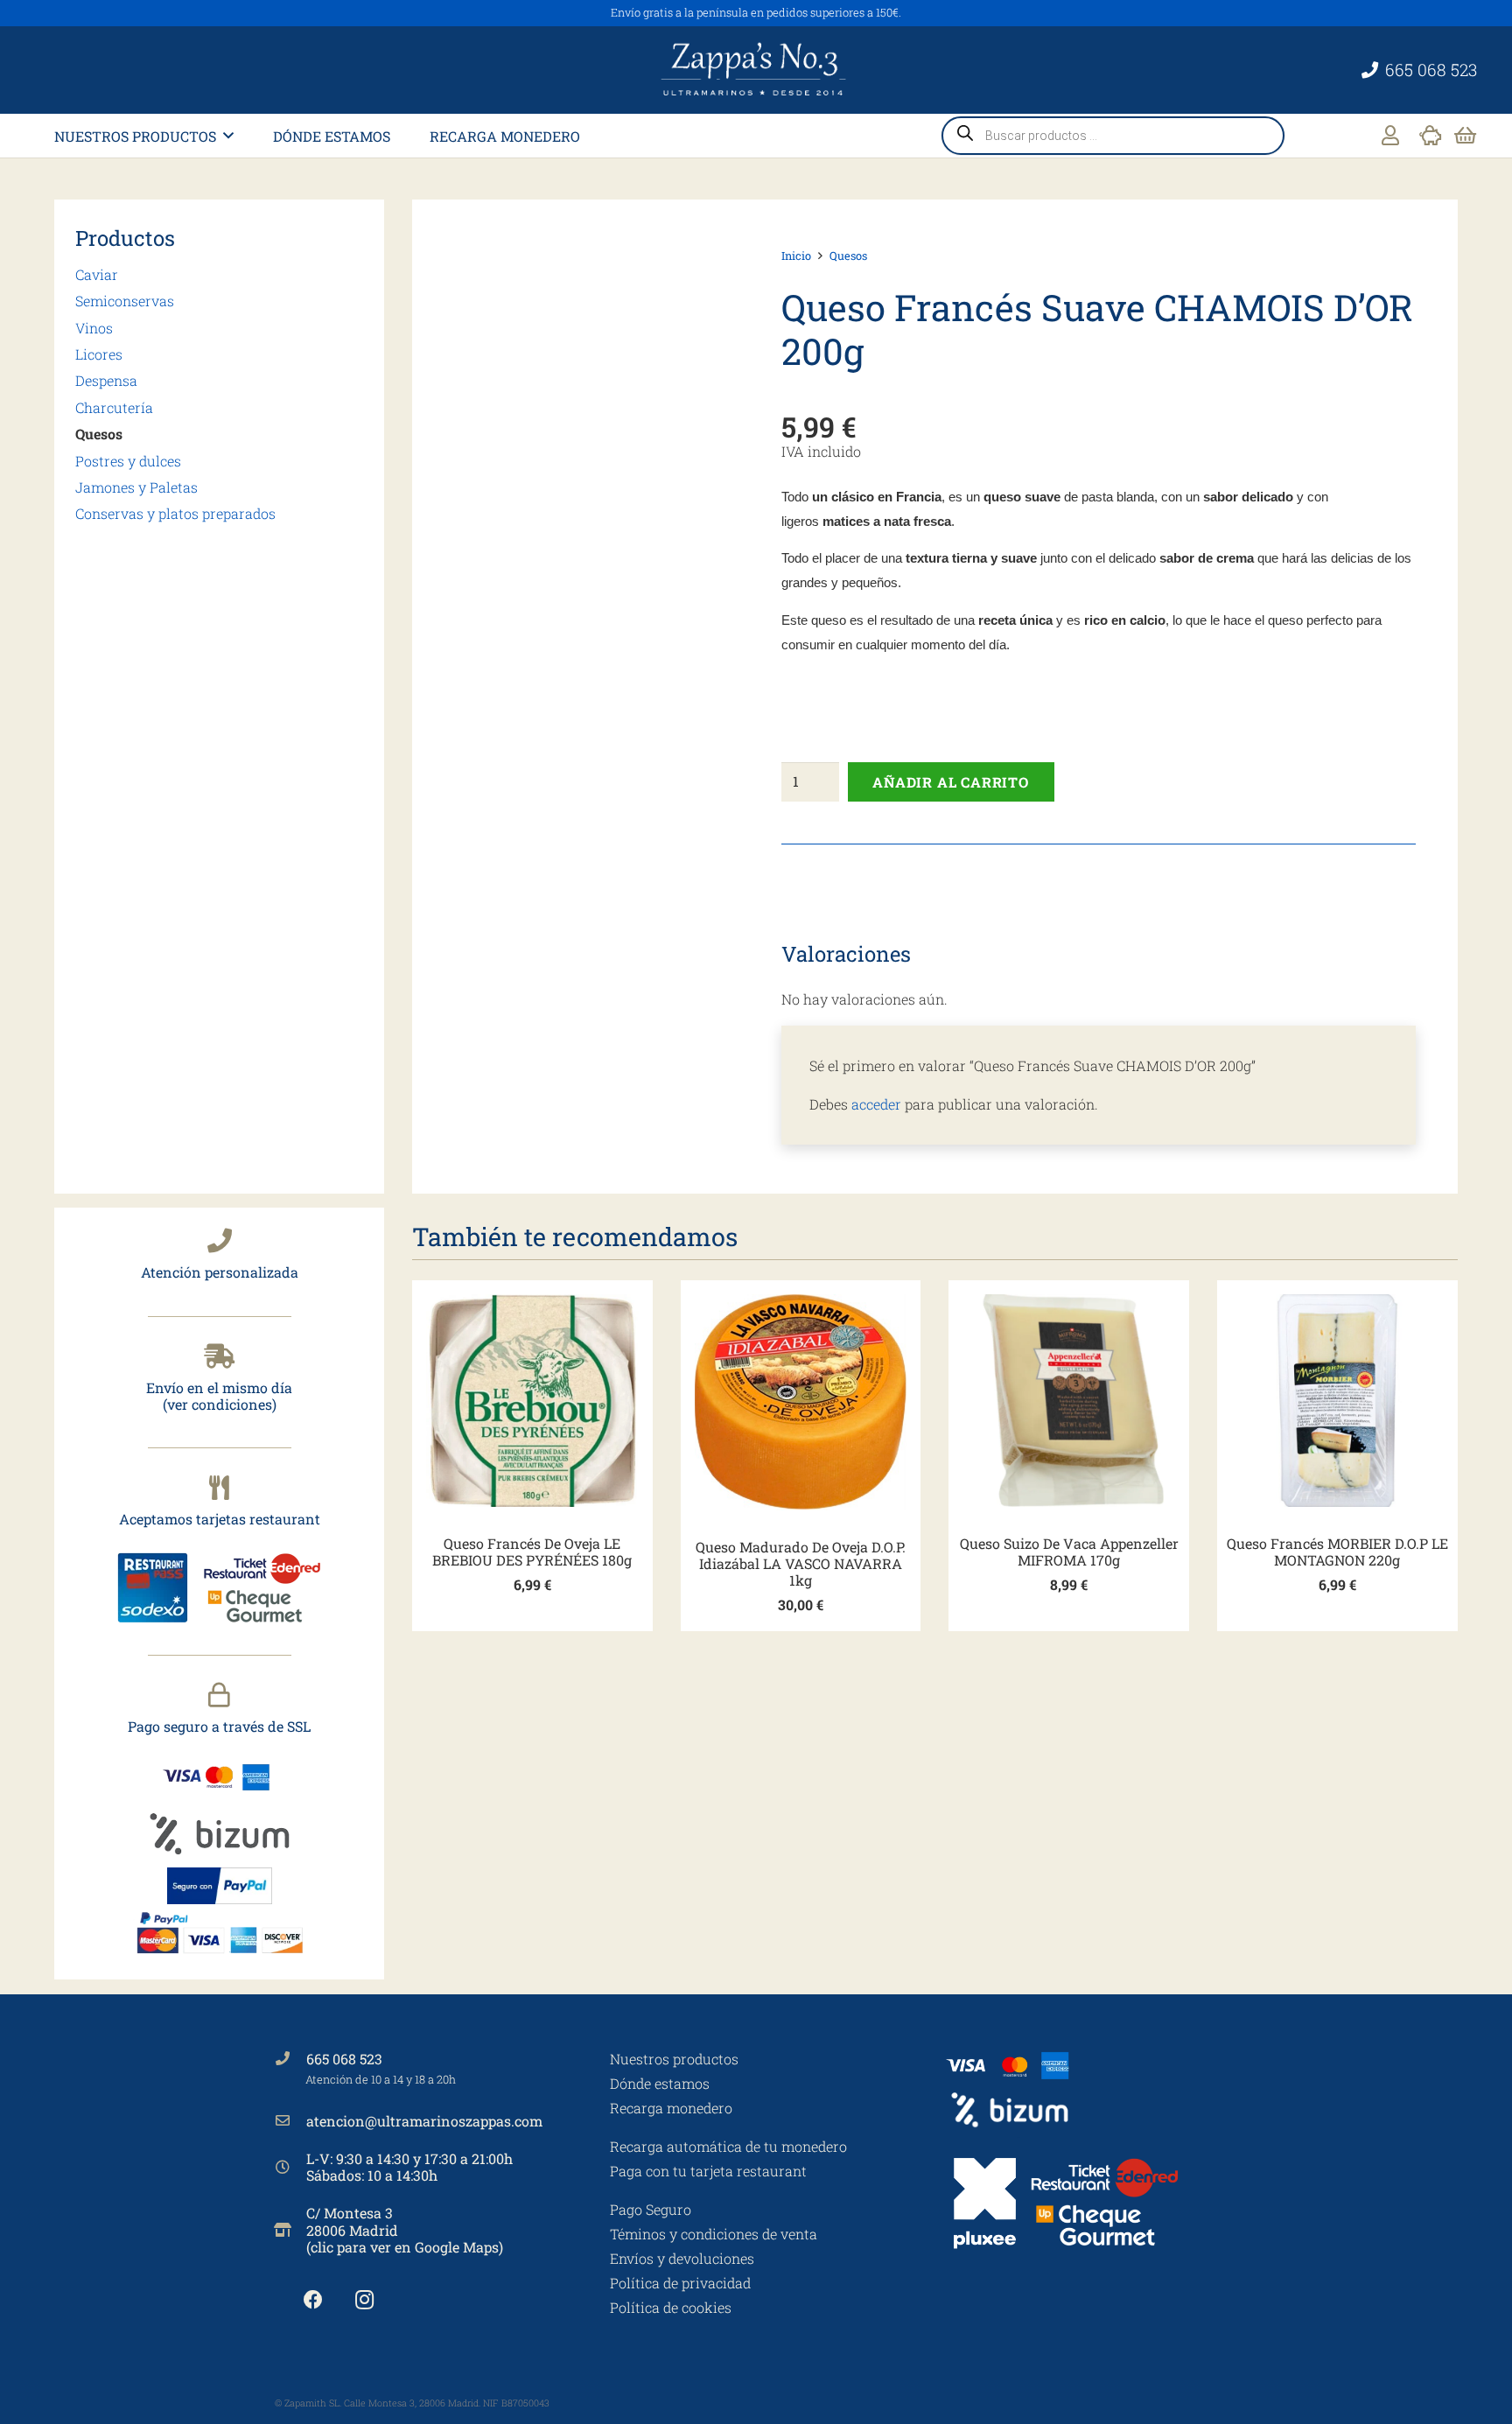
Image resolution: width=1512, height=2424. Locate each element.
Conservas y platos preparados (175, 513)
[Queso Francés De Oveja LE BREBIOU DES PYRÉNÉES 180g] (532, 1401)
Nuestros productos (674, 2059)
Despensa (106, 380)
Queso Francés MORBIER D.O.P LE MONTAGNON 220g (1337, 1552)
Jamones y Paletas (136, 487)
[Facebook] (313, 2300)
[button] (228, 135)
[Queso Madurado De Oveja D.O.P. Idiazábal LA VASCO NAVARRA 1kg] (801, 1402)
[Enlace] (1390, 135)
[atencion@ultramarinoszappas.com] (290, 2120)
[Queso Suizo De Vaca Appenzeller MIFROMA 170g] (1069, 1401)
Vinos (94, 328)
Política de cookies (671, 2307)
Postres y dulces (128, 461)
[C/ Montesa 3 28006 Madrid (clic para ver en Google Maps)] (290, 2230)
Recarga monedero (671, 2108)
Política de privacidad (680, 2283)
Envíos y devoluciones (682, 2258)
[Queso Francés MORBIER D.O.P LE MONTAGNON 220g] (1337, 1401)
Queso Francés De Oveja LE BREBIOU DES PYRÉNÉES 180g (532, 1552)
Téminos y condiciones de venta (714, 2234)
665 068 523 (344, 2059)
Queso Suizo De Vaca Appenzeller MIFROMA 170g (1069, 1552)
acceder (876, 1104)
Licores (99, 354)
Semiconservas (125, 301)
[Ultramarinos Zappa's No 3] (756, 70)
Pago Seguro (651, 2209)
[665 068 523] (290, 2058)
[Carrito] (1465, 136)
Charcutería (114, 407)
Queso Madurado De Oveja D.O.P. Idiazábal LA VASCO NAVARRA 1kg (801, 1563)
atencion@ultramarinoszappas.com (424, 2121)
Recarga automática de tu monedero (728, 2146)
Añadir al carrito (951, 782)
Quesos (99, 434)
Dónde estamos (660, 2083)
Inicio (796, 256)
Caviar (97, 274)
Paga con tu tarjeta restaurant (708, 2171)
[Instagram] (364, 2300)
